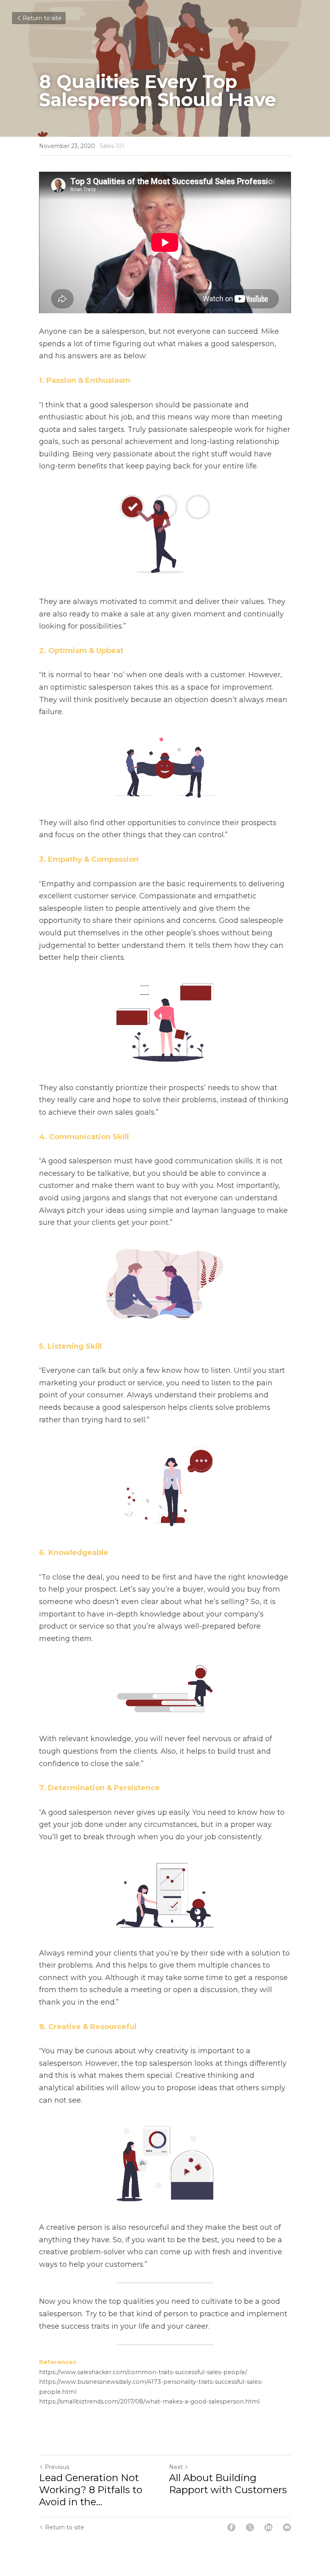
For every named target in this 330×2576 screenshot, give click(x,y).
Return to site (42, 18)
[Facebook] (231, 2527)
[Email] (287, 2527)
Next (176, 2467)
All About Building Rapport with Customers (228, 2484)
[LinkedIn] (268, 2527)
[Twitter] (250, 2527)
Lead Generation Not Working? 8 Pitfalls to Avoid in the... (91, 2490)
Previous (57, 2467)
